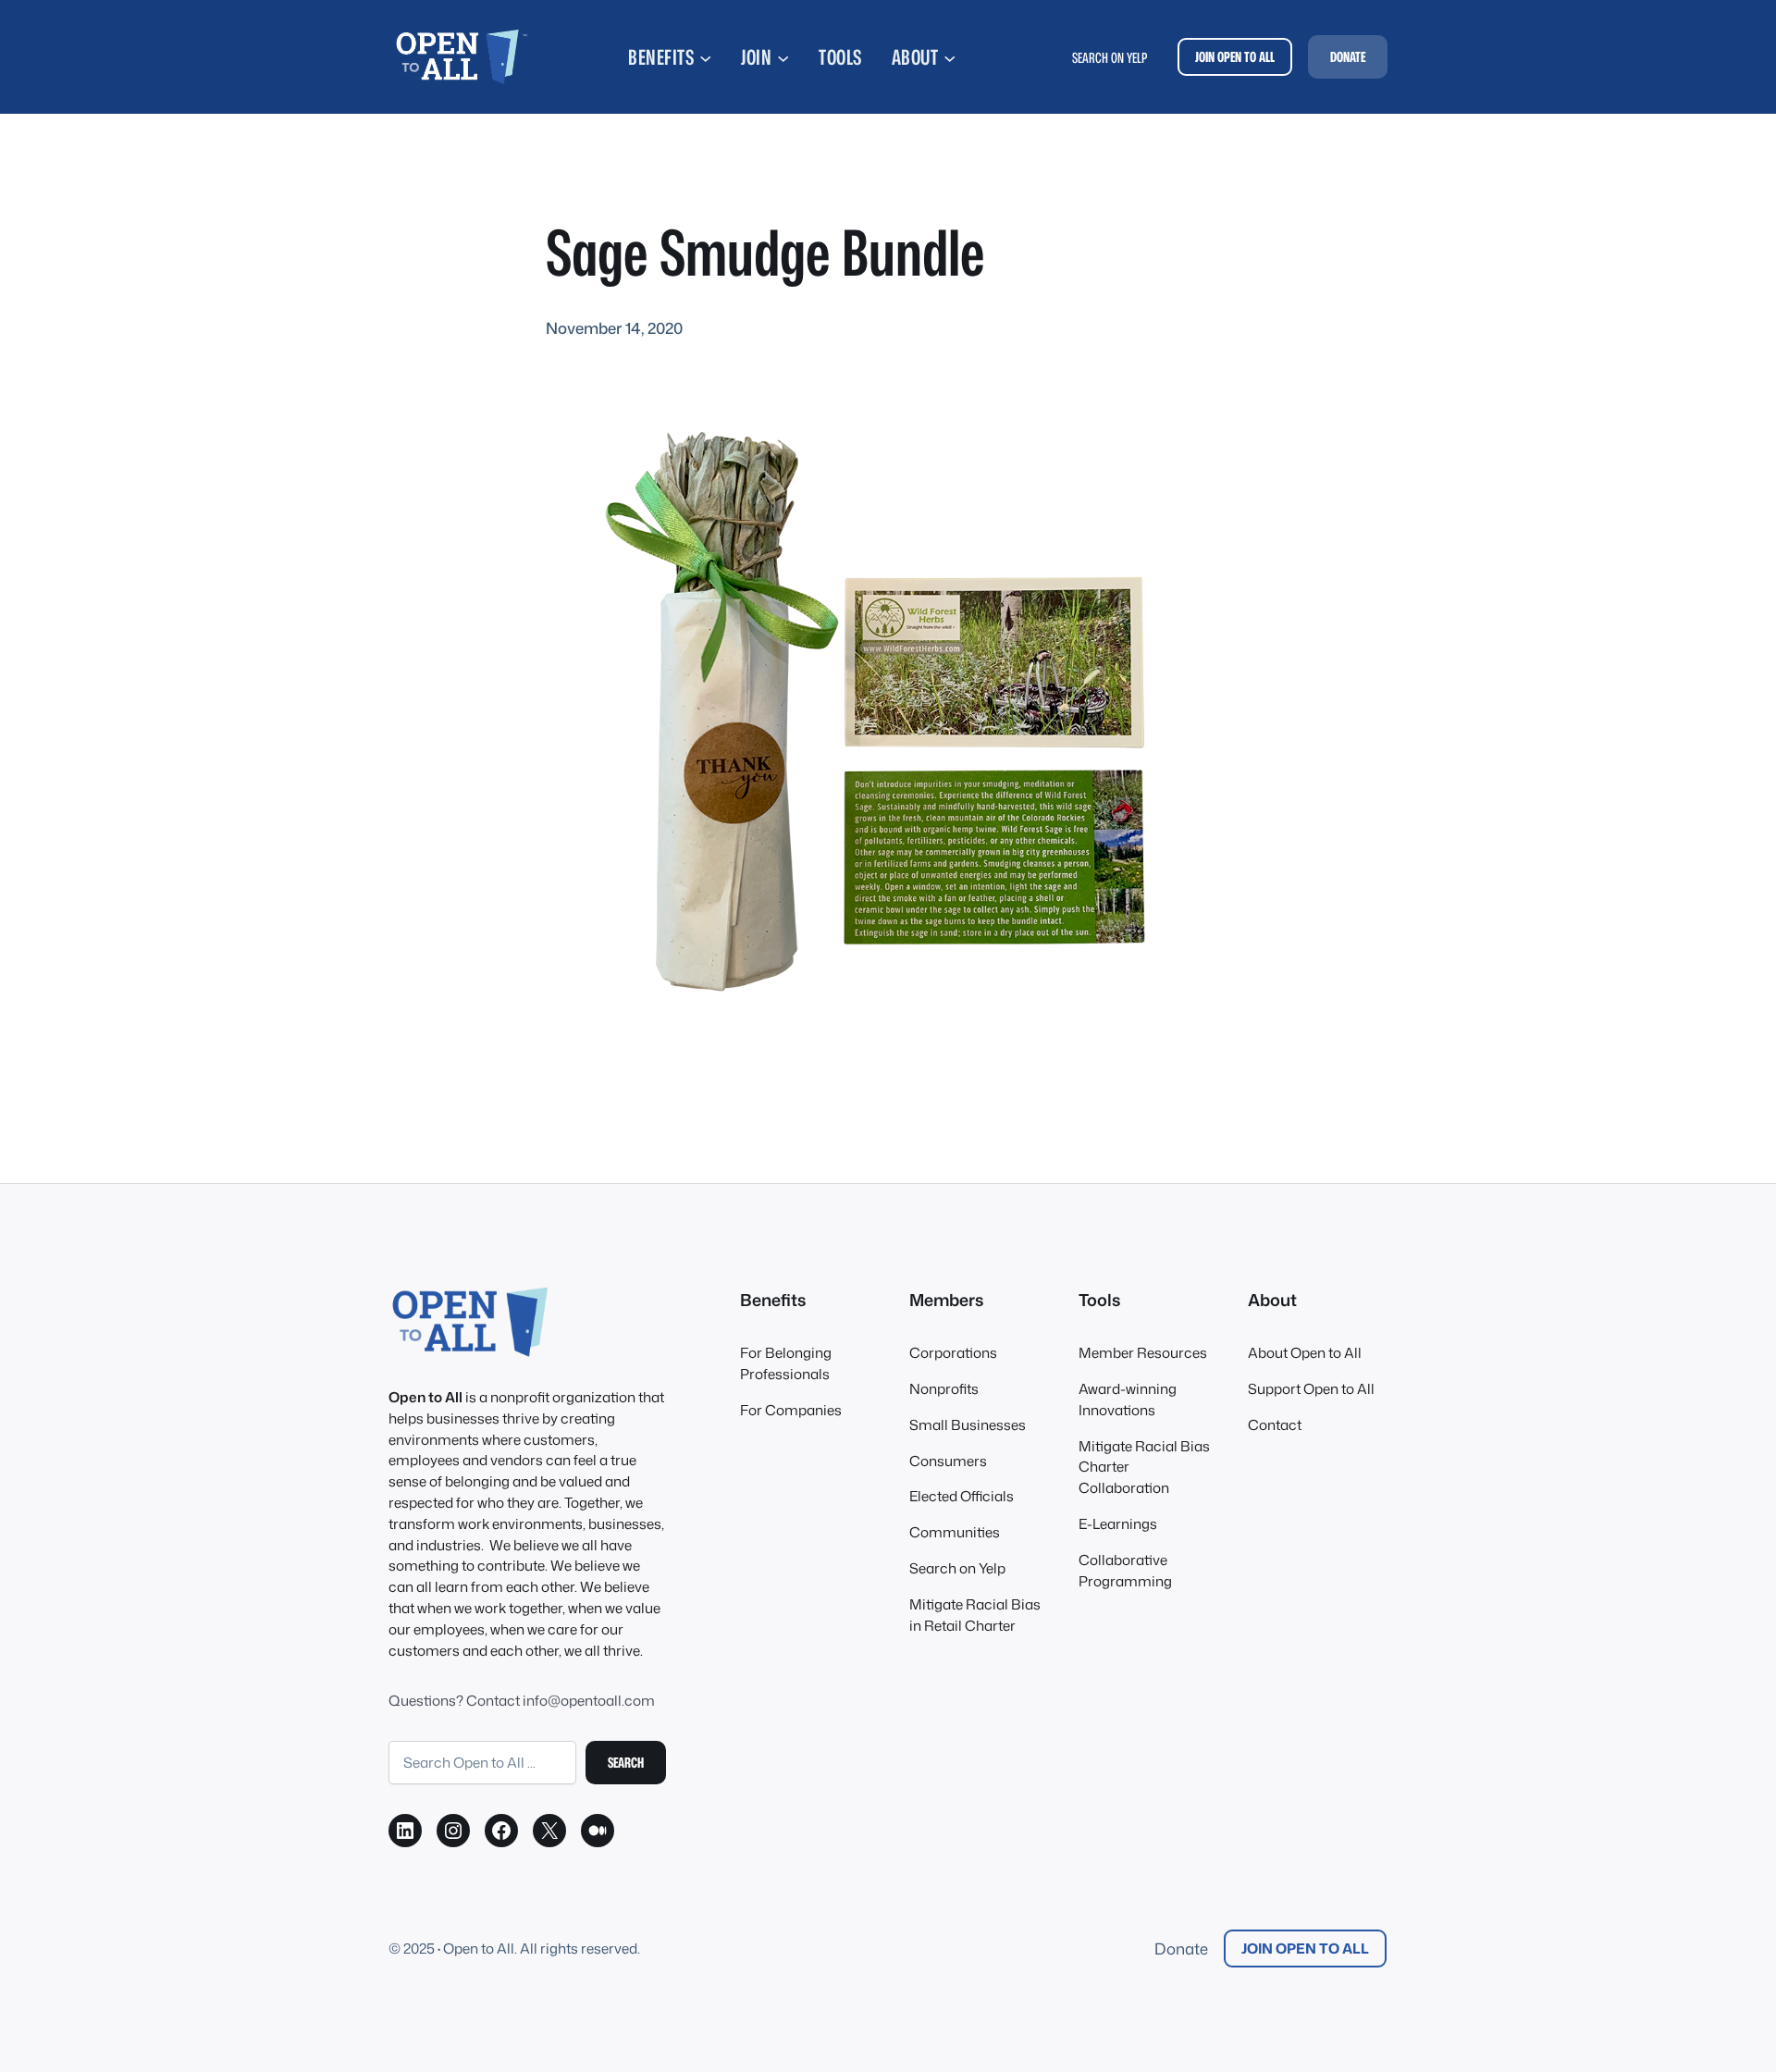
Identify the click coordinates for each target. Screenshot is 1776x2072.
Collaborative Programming (1125, 1570)
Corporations (953, 1352)
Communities (955, 1532)
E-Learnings (1118, 1523)
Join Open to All (1305, 1948)
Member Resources (1143, 1352)
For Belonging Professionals (786, 1363)
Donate (1181, 1949)
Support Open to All (1311, 1388)
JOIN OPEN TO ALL (1235, 56)
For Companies (791, 1410)
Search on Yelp (957, 1568)
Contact (1275, 1424)
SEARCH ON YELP (1110, 57)
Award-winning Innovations (1128, 1399)
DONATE (1348, 56)
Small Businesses (968, 1424)
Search (626, 1762)
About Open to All (1305, 1352)
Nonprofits (944, 1388)
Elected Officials (962, 1496)
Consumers (948, 1461)
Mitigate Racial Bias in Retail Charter (975, 1615)
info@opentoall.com (589, 1700)
